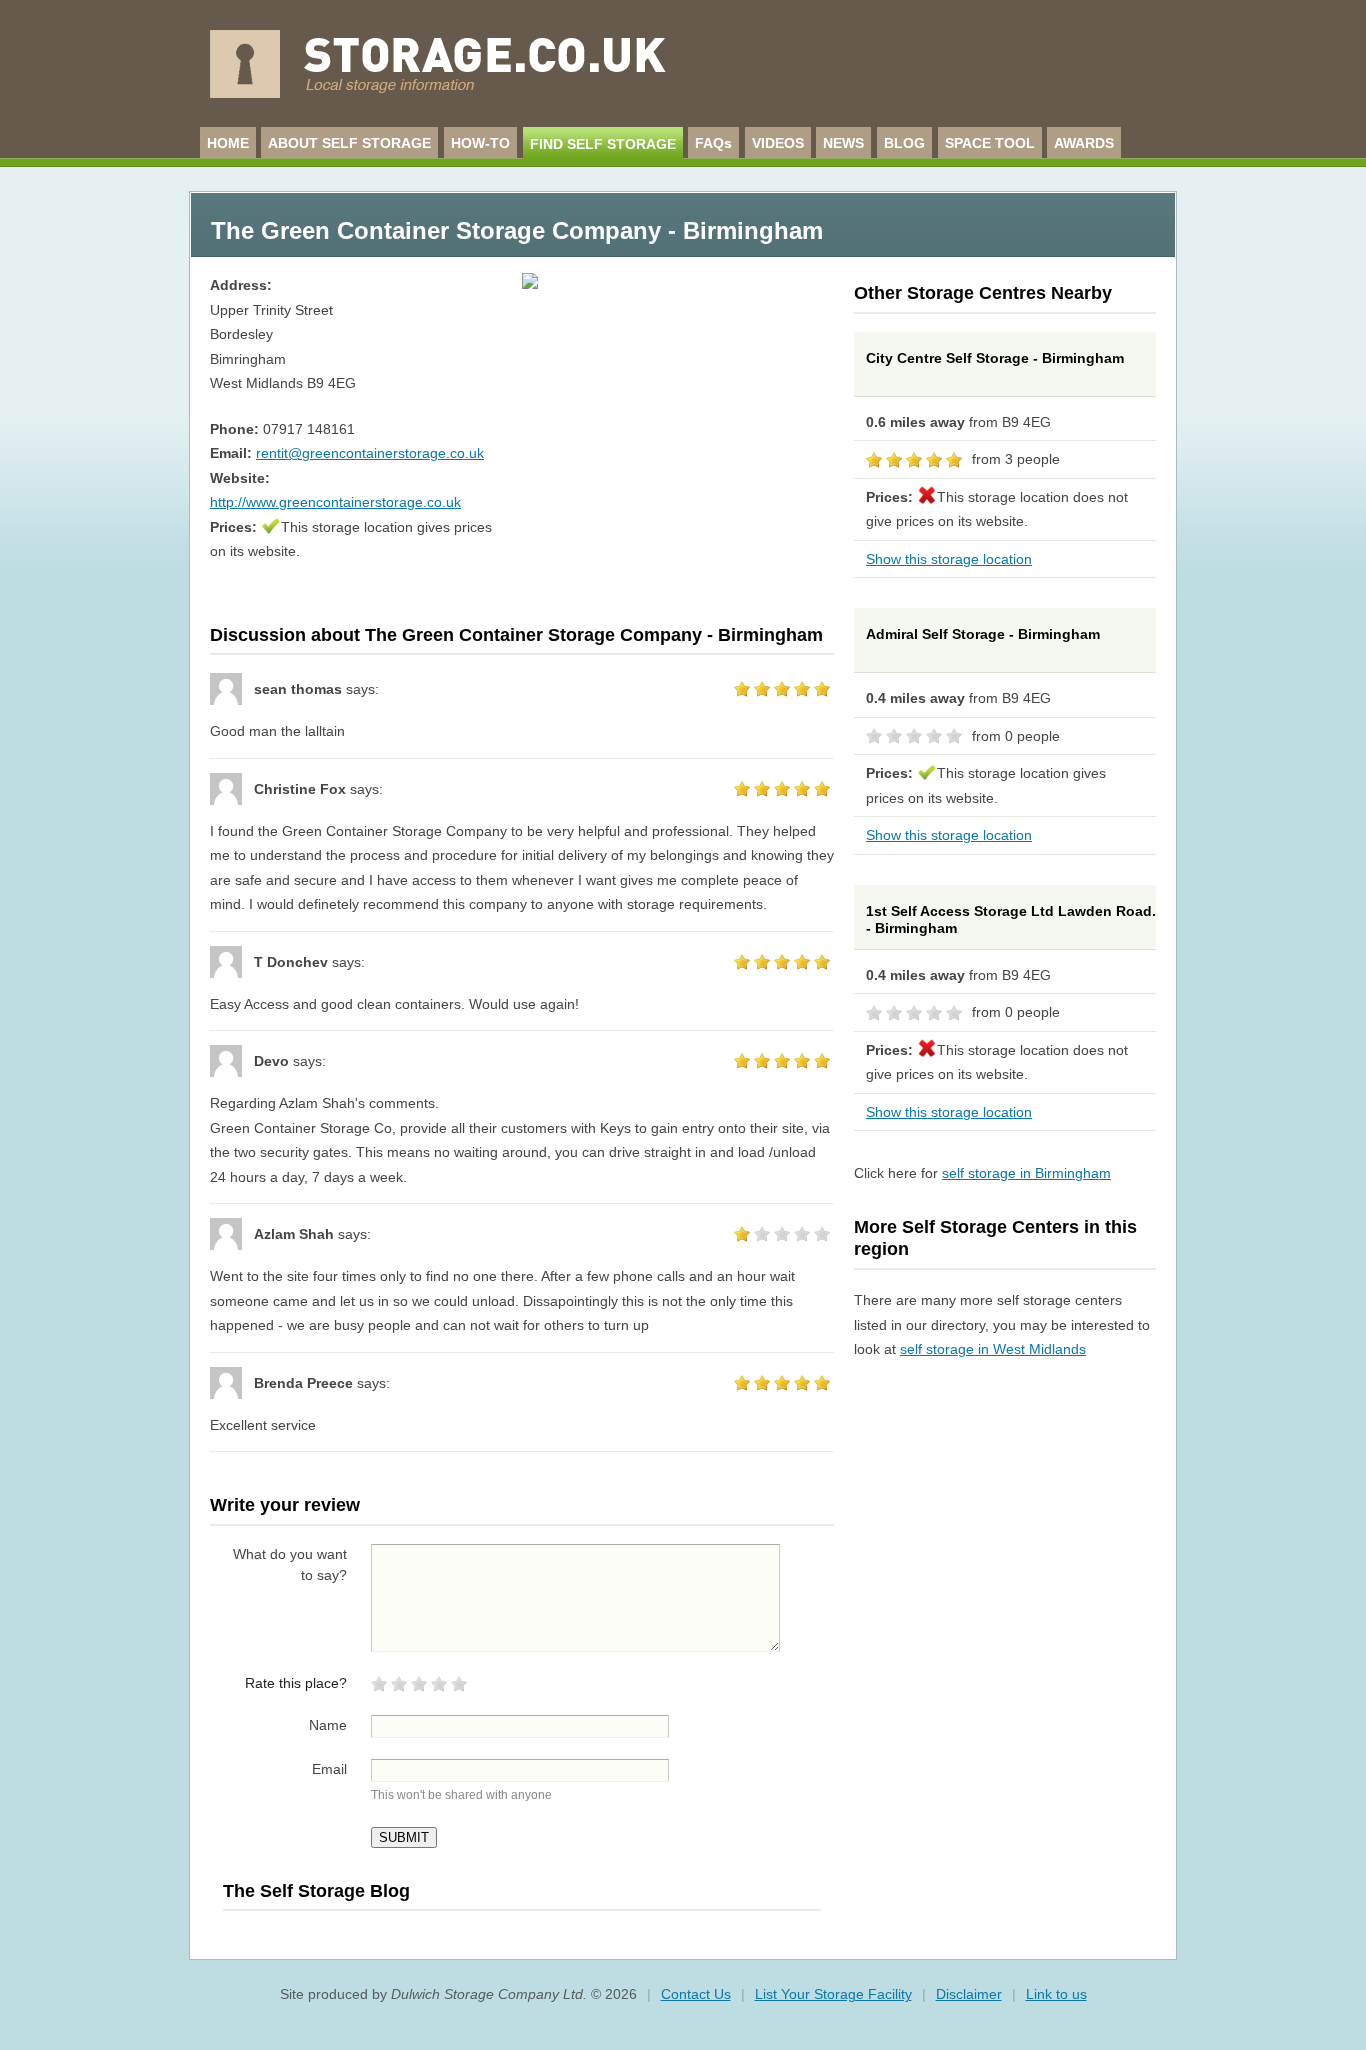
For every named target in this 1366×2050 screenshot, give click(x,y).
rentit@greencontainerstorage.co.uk (370, 453)
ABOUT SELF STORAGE (349, 143)
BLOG (904, 143)
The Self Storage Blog (316, 1891)
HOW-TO (480, 143)
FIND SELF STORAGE (603, 144)
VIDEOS (778, 143)
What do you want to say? (290, 1564)
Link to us (1056, 1994)
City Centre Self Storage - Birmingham (995, 358)
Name (328, 1725)
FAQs (713, 143)
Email (329, 1769)
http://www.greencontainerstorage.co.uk (335, 502)
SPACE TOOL (990, 143)
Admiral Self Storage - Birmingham (983, 634)
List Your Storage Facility (833, 1994)
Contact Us (696, 1994)
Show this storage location (949, 559)
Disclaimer (969, 1994)
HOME (228, 143)
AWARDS (1084, 143)
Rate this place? (296, 1683)
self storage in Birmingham (1026, 1173)
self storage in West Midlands (993, 1349)
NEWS (843, 143)
